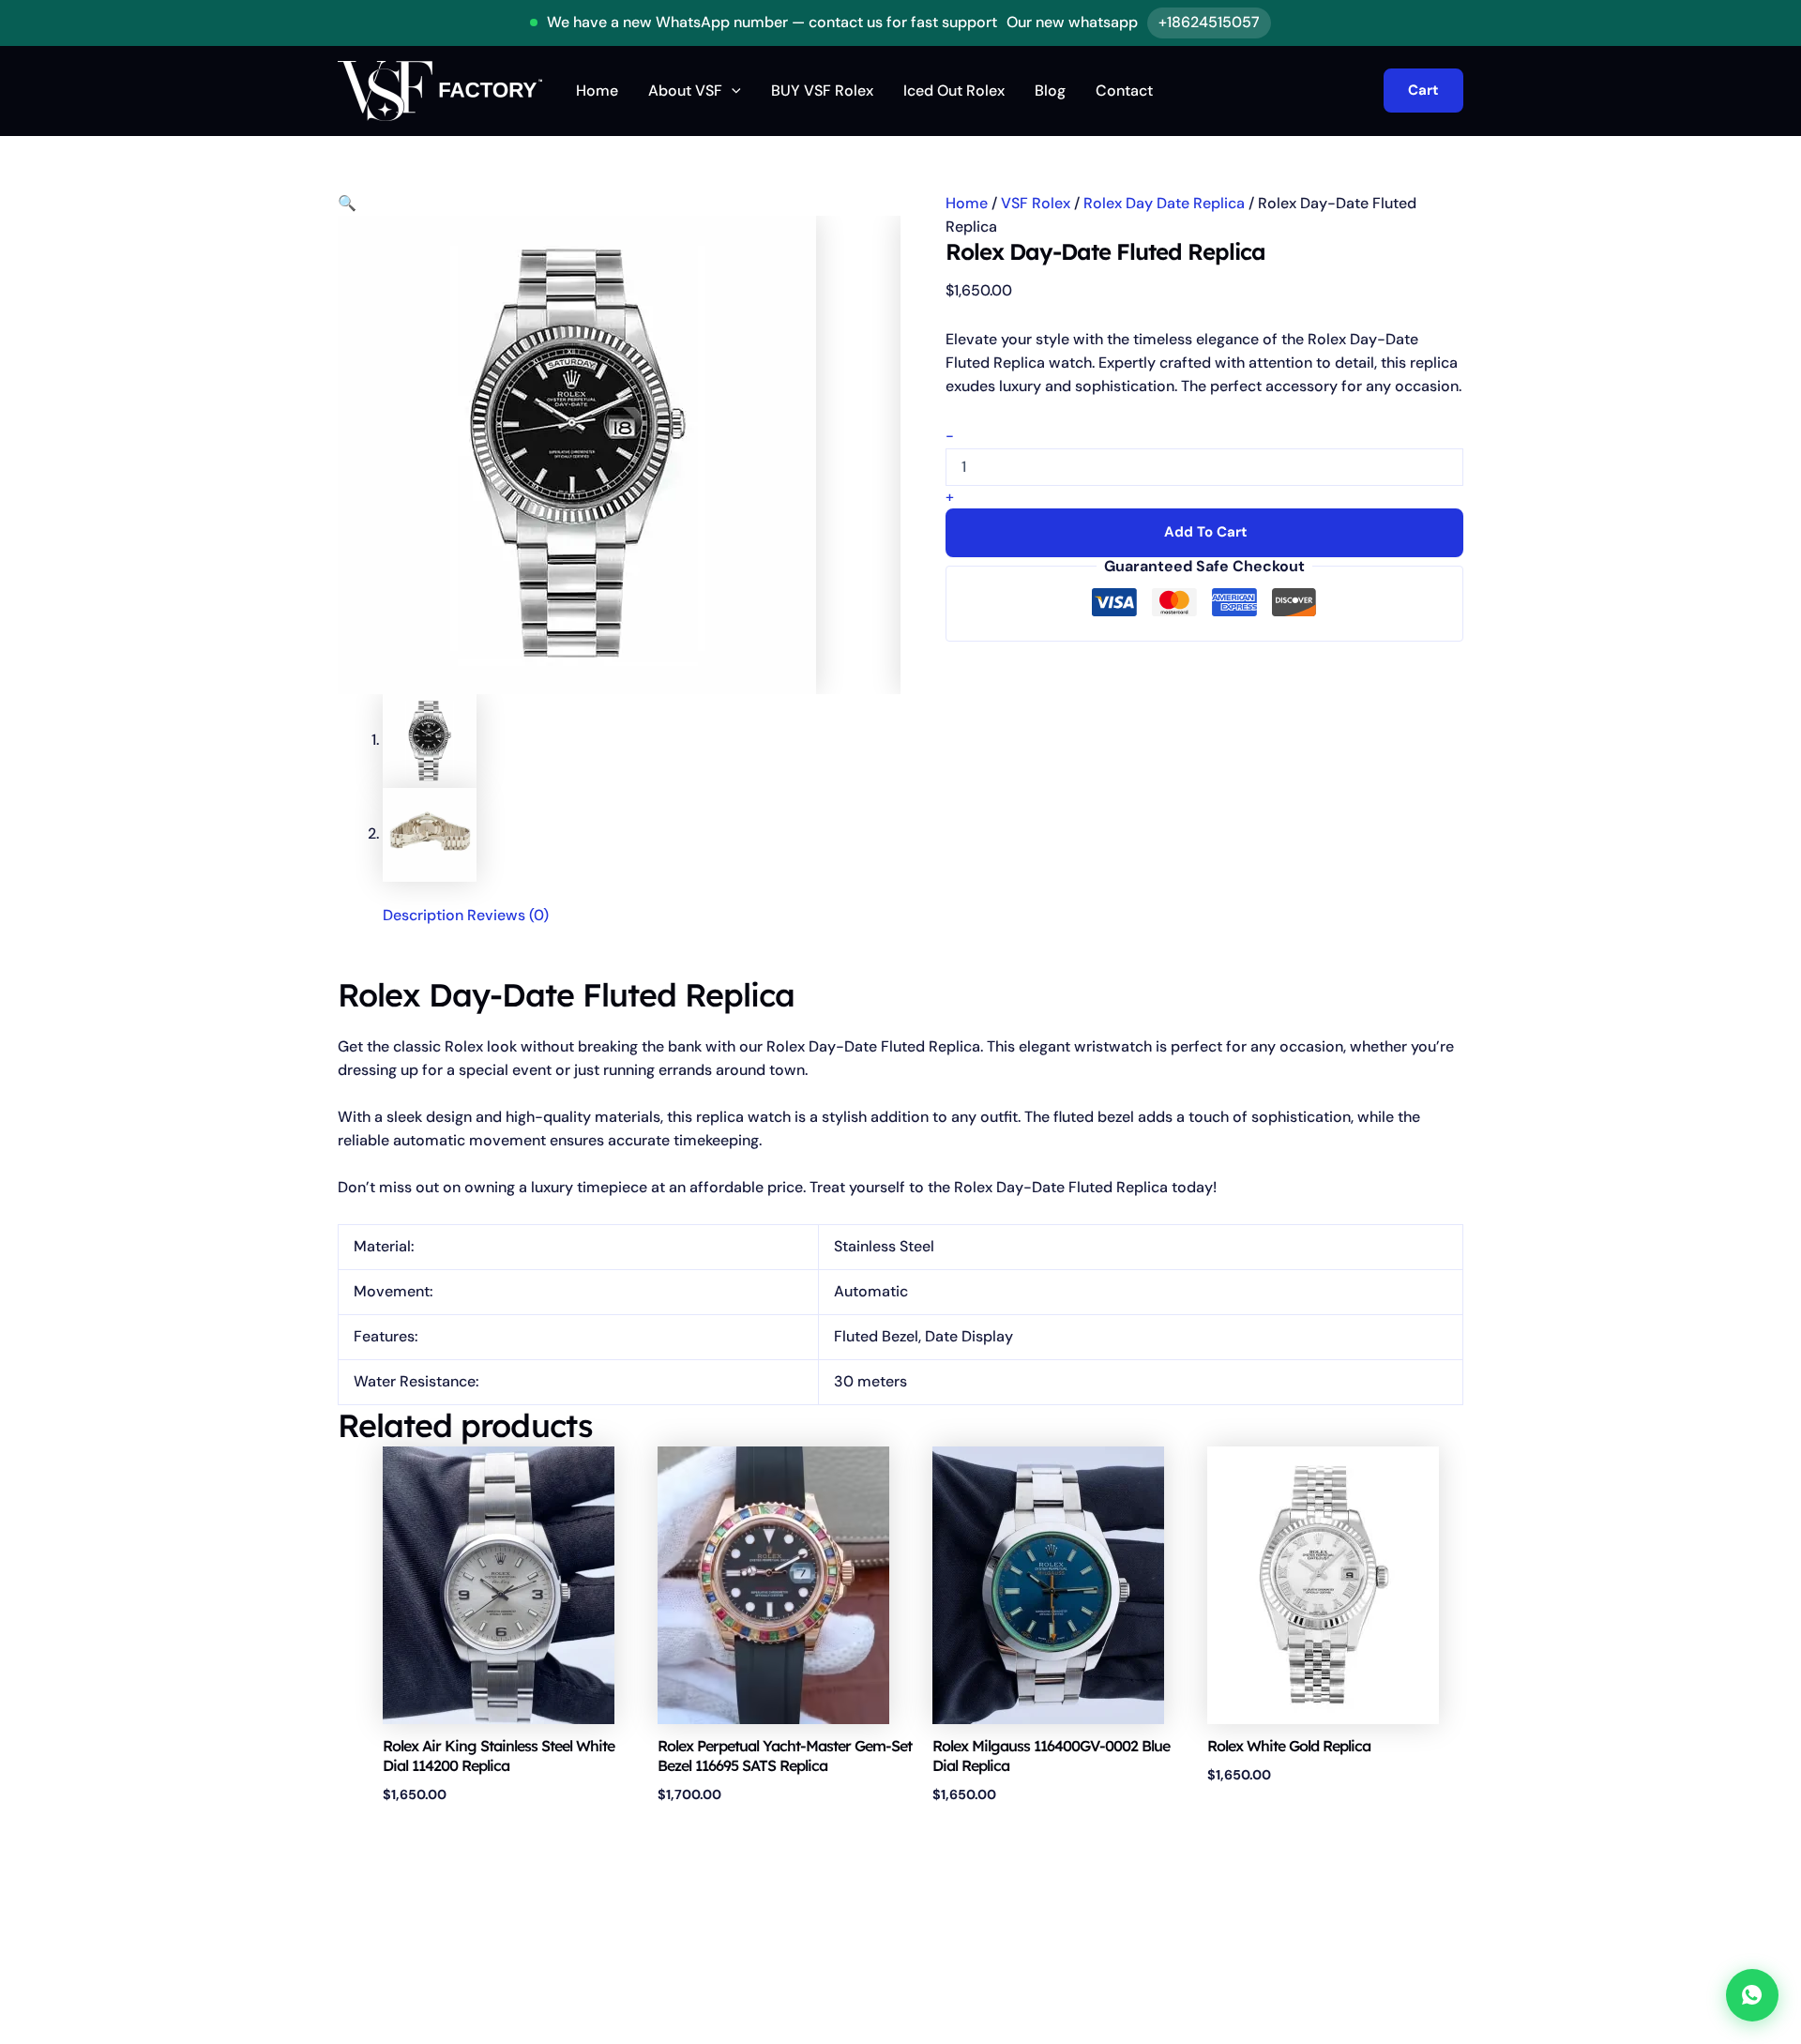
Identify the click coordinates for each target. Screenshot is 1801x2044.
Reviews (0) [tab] (508, 915)
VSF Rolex (1036, 203)
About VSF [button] (685, 91)
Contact (1124, 91)
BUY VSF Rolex (822, 91)
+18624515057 (1209, 22)
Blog (1050, 91)
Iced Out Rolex (954, 91)
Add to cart (1206, 532)
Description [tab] (423, 915)
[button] (732, 91)
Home (597, 91)
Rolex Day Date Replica (1164, 203)
